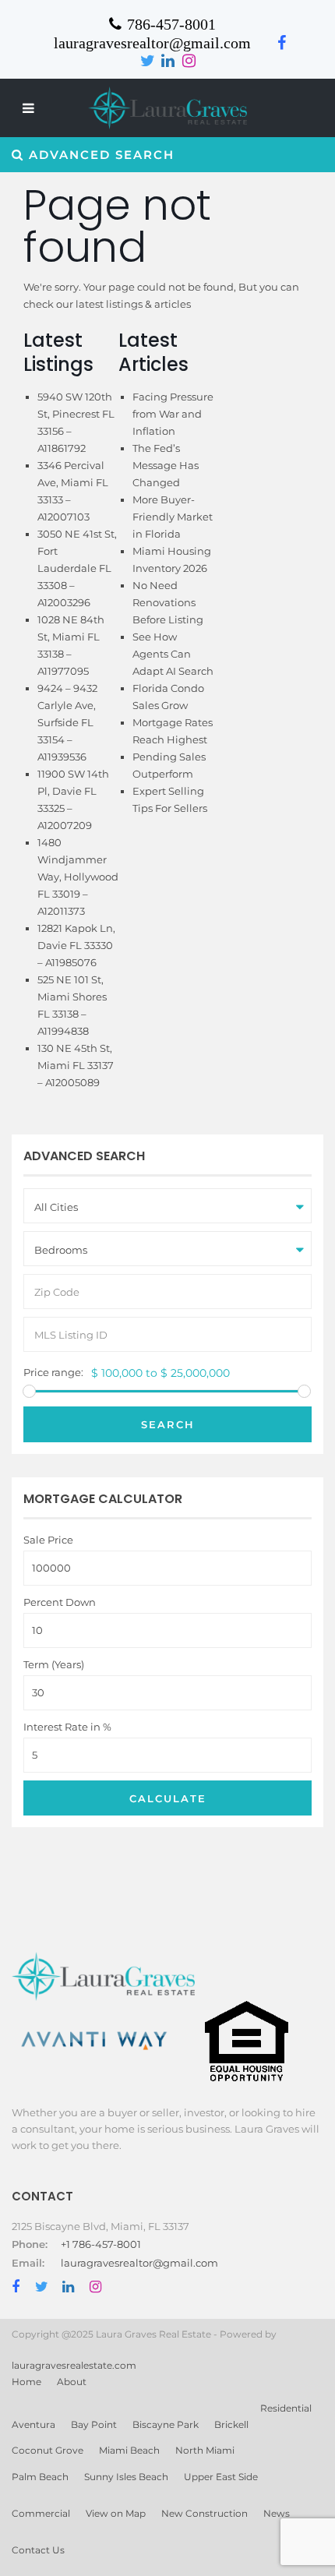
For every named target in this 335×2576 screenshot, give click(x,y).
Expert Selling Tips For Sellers (171, 808)
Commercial (41, 2513)
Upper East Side (221, 2477)
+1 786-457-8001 (101, 2244)
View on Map (116, 2513)
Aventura (33, 2424)
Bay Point (94, 2424)
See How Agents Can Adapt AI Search (173, 654)
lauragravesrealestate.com (74, 2365)
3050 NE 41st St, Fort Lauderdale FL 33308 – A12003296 (77, 568)
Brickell (231, 2424)
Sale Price (48, 1540)
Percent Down (60, 1602)
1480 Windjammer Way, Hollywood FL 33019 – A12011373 (78, 877)
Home (26, 2382)
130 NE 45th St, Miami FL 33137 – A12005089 (76, 1065)
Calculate (168, 1798)
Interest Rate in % (67, 1727)
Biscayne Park (166, 2424)
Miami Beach (129, 2450)
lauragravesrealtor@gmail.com (139, 2263)
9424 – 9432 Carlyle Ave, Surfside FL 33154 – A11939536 (67, 722)
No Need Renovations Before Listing (169, 602)
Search (168, 1424)
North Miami (205, 2450)
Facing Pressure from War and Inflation (173, 414)
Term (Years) (54, 1665)
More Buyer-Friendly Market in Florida (173, 517)
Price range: (53, 1373)
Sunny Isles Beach (126, 2477)
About (72, 2382)
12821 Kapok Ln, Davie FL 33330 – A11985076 (76, 945)
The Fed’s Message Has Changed (166, 465)
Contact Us (38, 2550)
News (277, 2513)
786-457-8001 (171, 24)
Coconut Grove (48, 2450)
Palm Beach (40, 2477)
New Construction (205, 2513)
